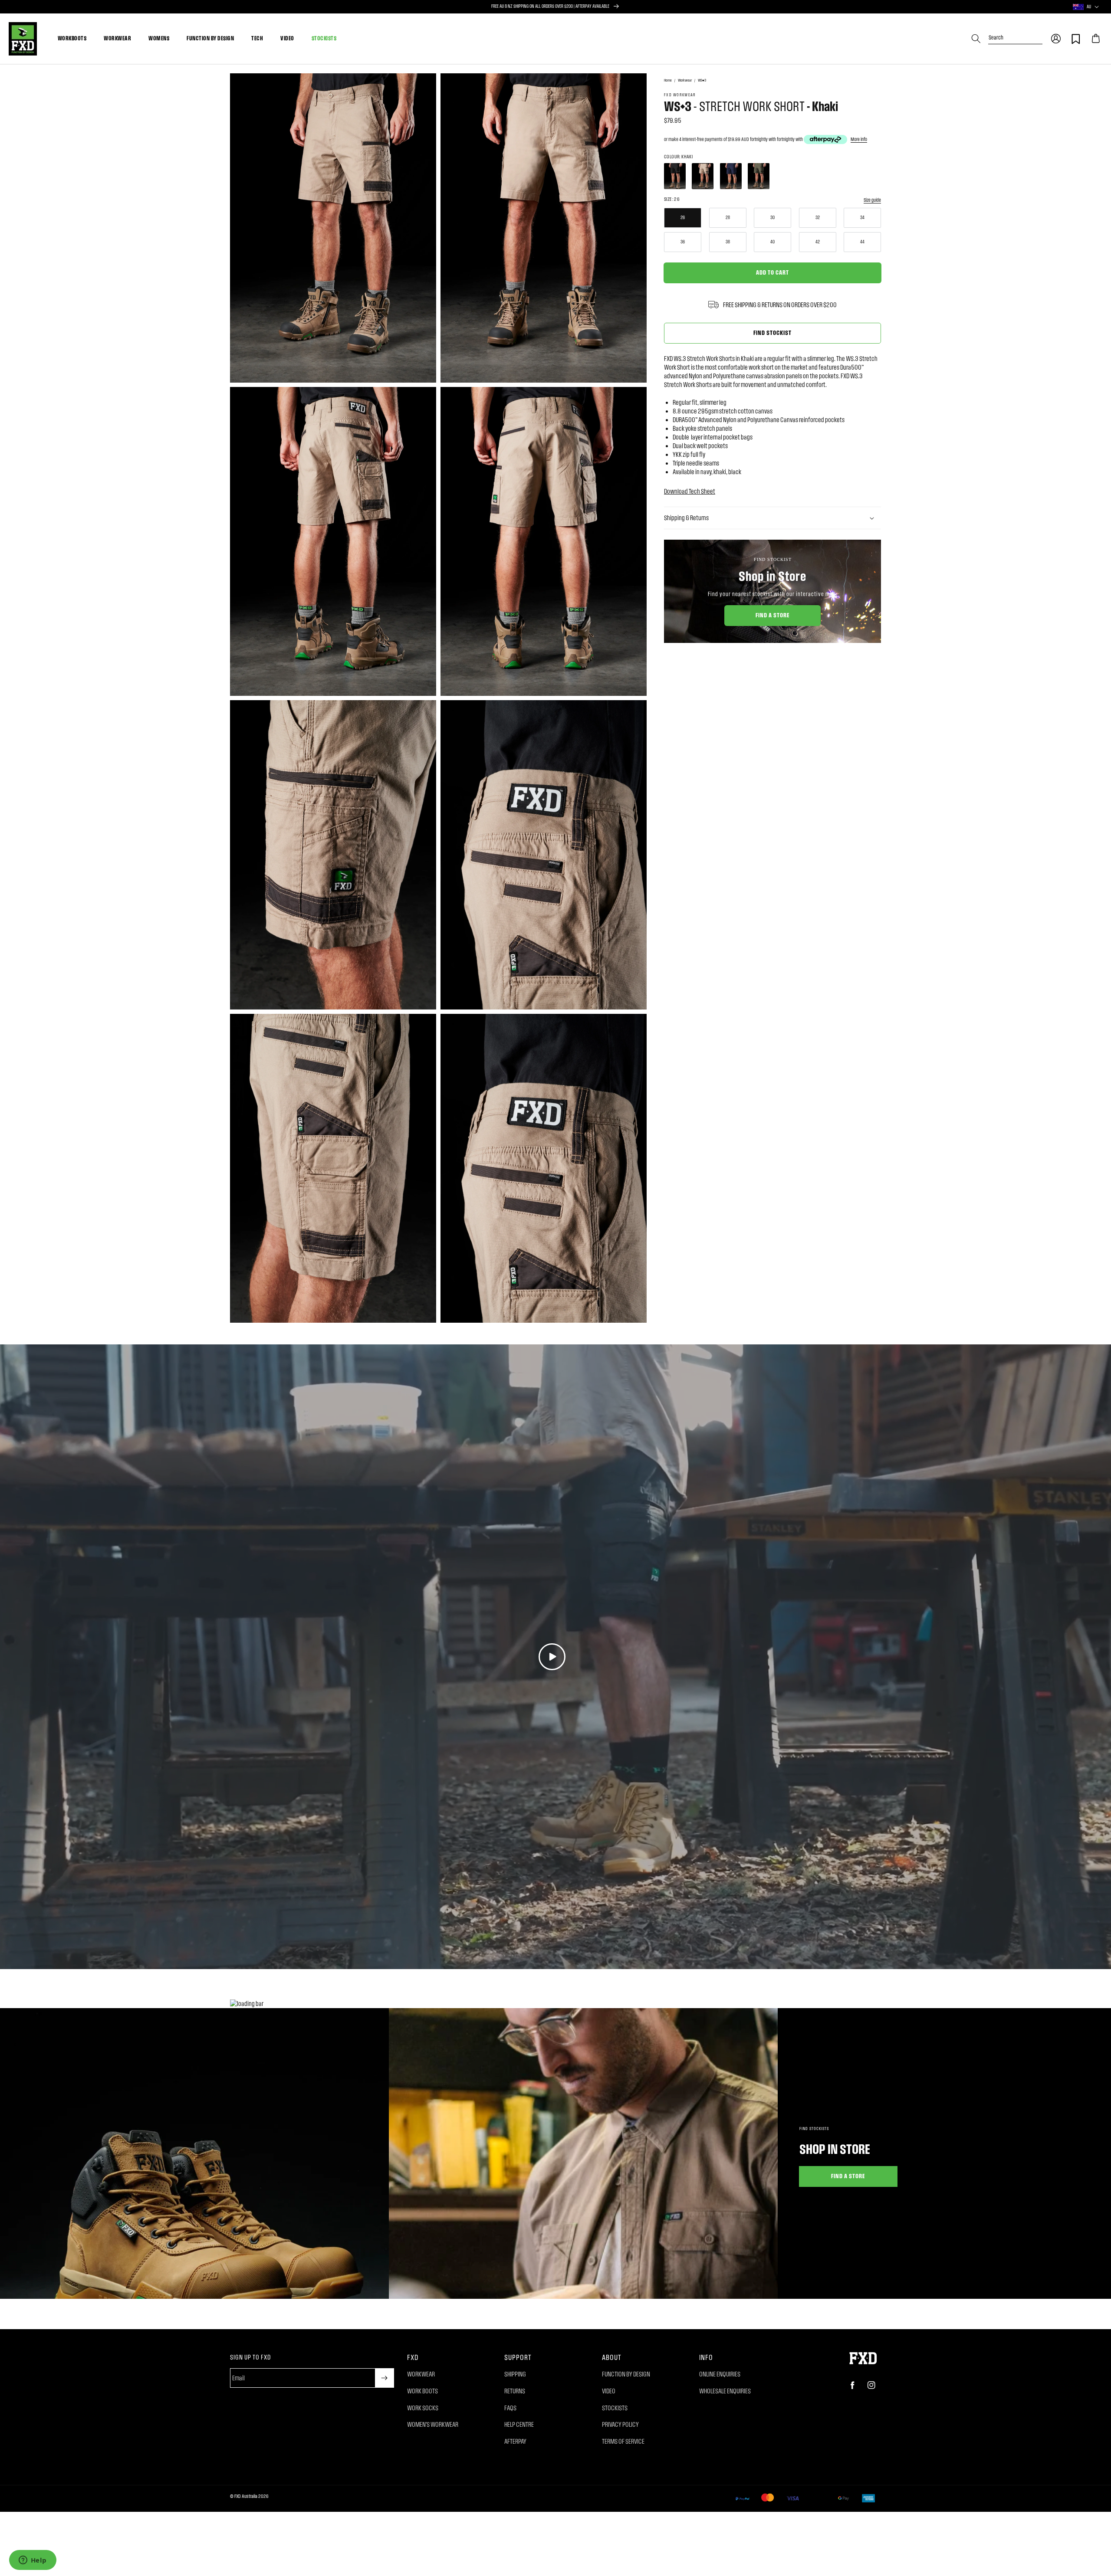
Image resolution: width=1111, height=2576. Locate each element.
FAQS (510, 2408)
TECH (257, 38)
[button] (1056, 39)
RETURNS (515, 2391)
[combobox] (1015, 34)
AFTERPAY (515, 2441)
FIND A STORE (848, 2176)
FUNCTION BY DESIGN (210, 38)
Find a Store (773, 615)
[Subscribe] (385, 2378)
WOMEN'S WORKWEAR (433, 2424)
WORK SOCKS (423, 2408)
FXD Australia (246, 2496)
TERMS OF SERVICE (623, 2441)
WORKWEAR (117, 38)
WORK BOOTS (422, 2391)
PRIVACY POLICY (620, 2424)
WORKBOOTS (72, 38)
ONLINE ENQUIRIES (720, 2374)
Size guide (872, 200)
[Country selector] (1097, 7)
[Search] (976, 39)
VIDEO (287, 38)
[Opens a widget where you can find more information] (33, 2561)
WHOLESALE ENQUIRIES (725, 2391)
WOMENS (159, 38)
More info (859, 139)
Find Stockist (772, 332)
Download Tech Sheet (690, 491)
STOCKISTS (324, 38)
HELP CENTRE (519, 2424)
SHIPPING (515, 2374)
